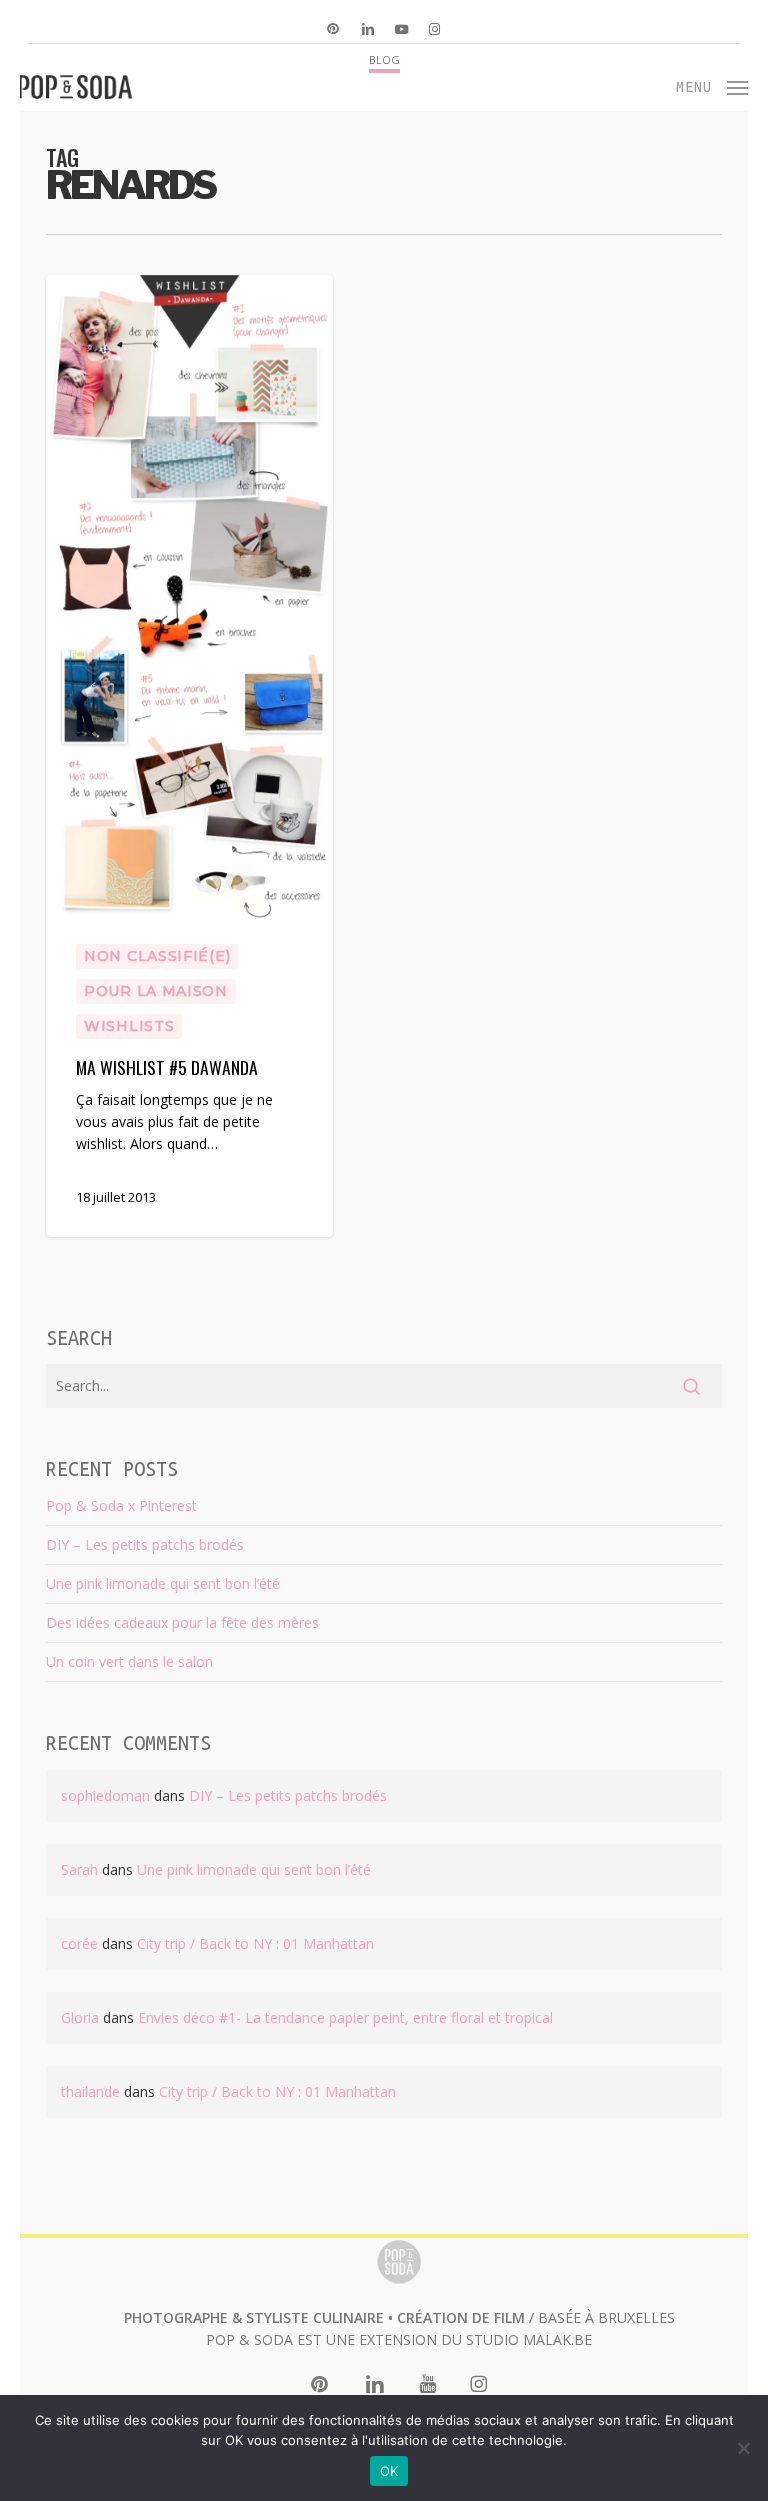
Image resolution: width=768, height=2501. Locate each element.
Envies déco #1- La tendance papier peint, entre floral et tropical (345, 2017)
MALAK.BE (557, 2339)
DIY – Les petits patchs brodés (145, 1544)
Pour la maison (156, 991)
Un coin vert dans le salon (129, 1661)
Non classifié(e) (157, 956)
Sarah (79, 1869)
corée (79, 1943)
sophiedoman (105, 1795)
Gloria (80, 2017)
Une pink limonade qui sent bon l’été (163, 1583)
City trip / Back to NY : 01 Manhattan (255, 1943)
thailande (90, 2091)
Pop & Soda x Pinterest (121, 1505)
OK (389, 2471)
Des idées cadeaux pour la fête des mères (182, 1622)
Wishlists (129, 1026)
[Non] (743, 2448)
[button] (712, 85)
